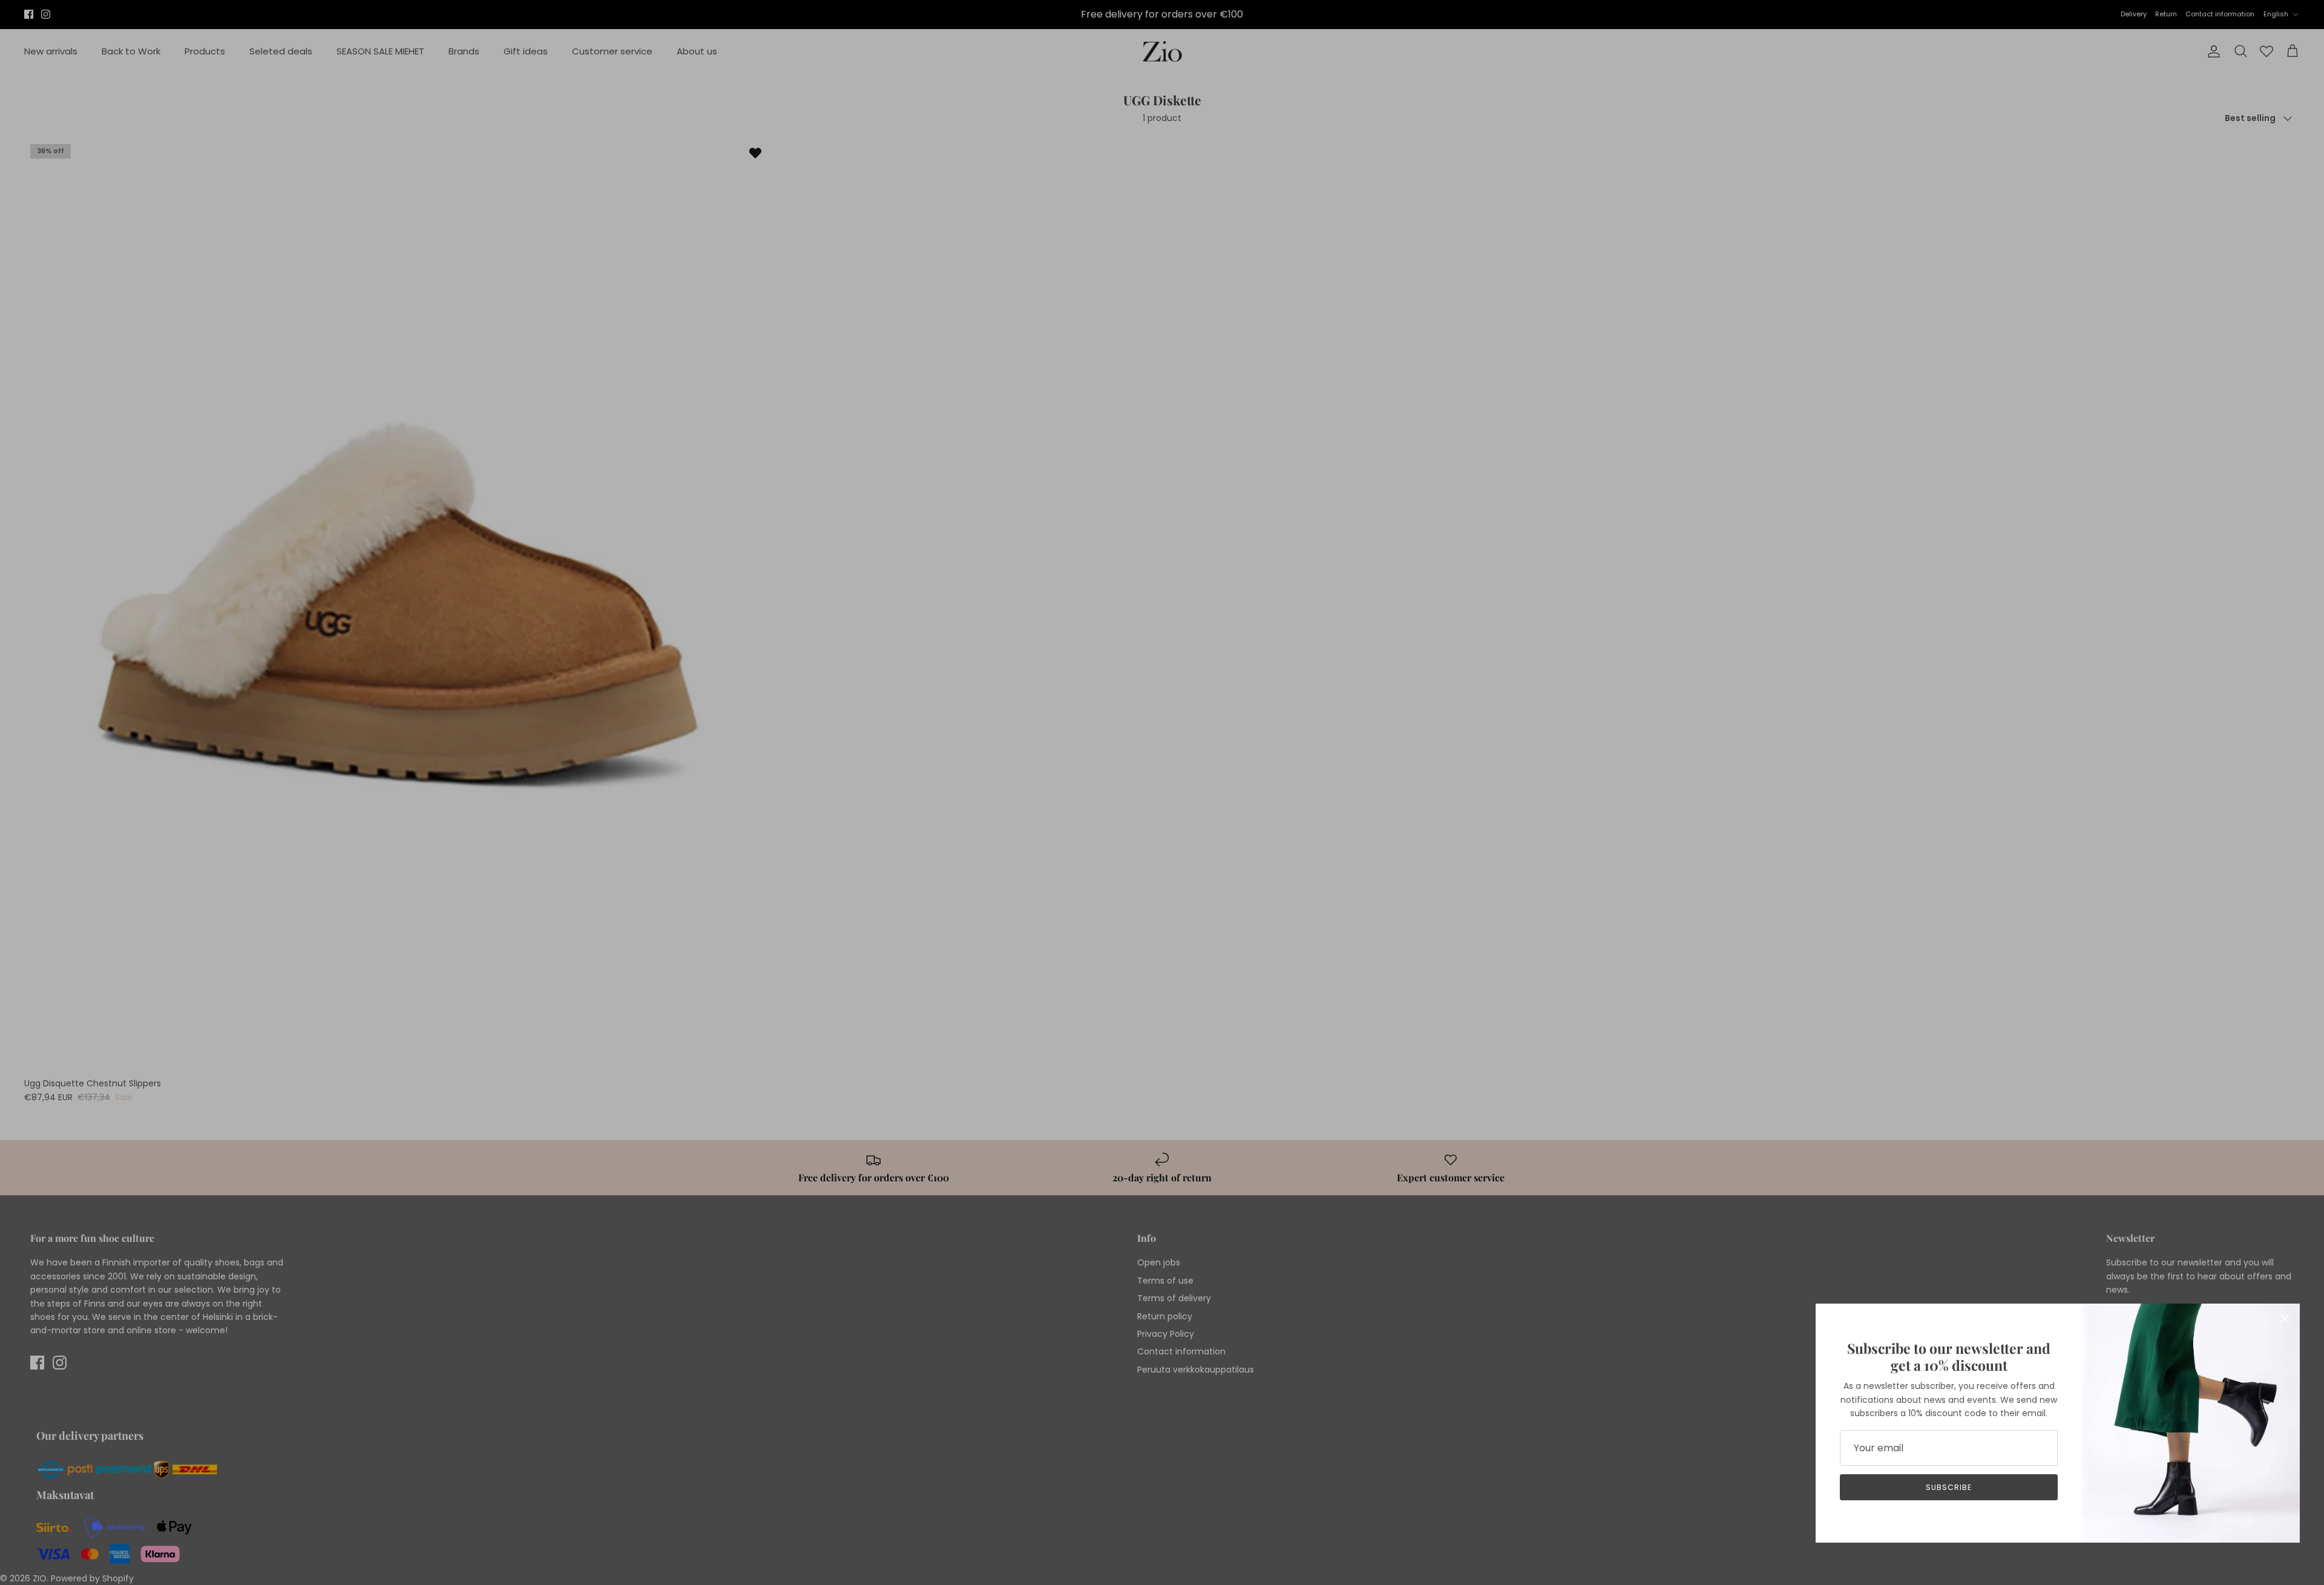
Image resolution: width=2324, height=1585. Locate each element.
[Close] (2285, 1319)
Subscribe (1949, 1487)
